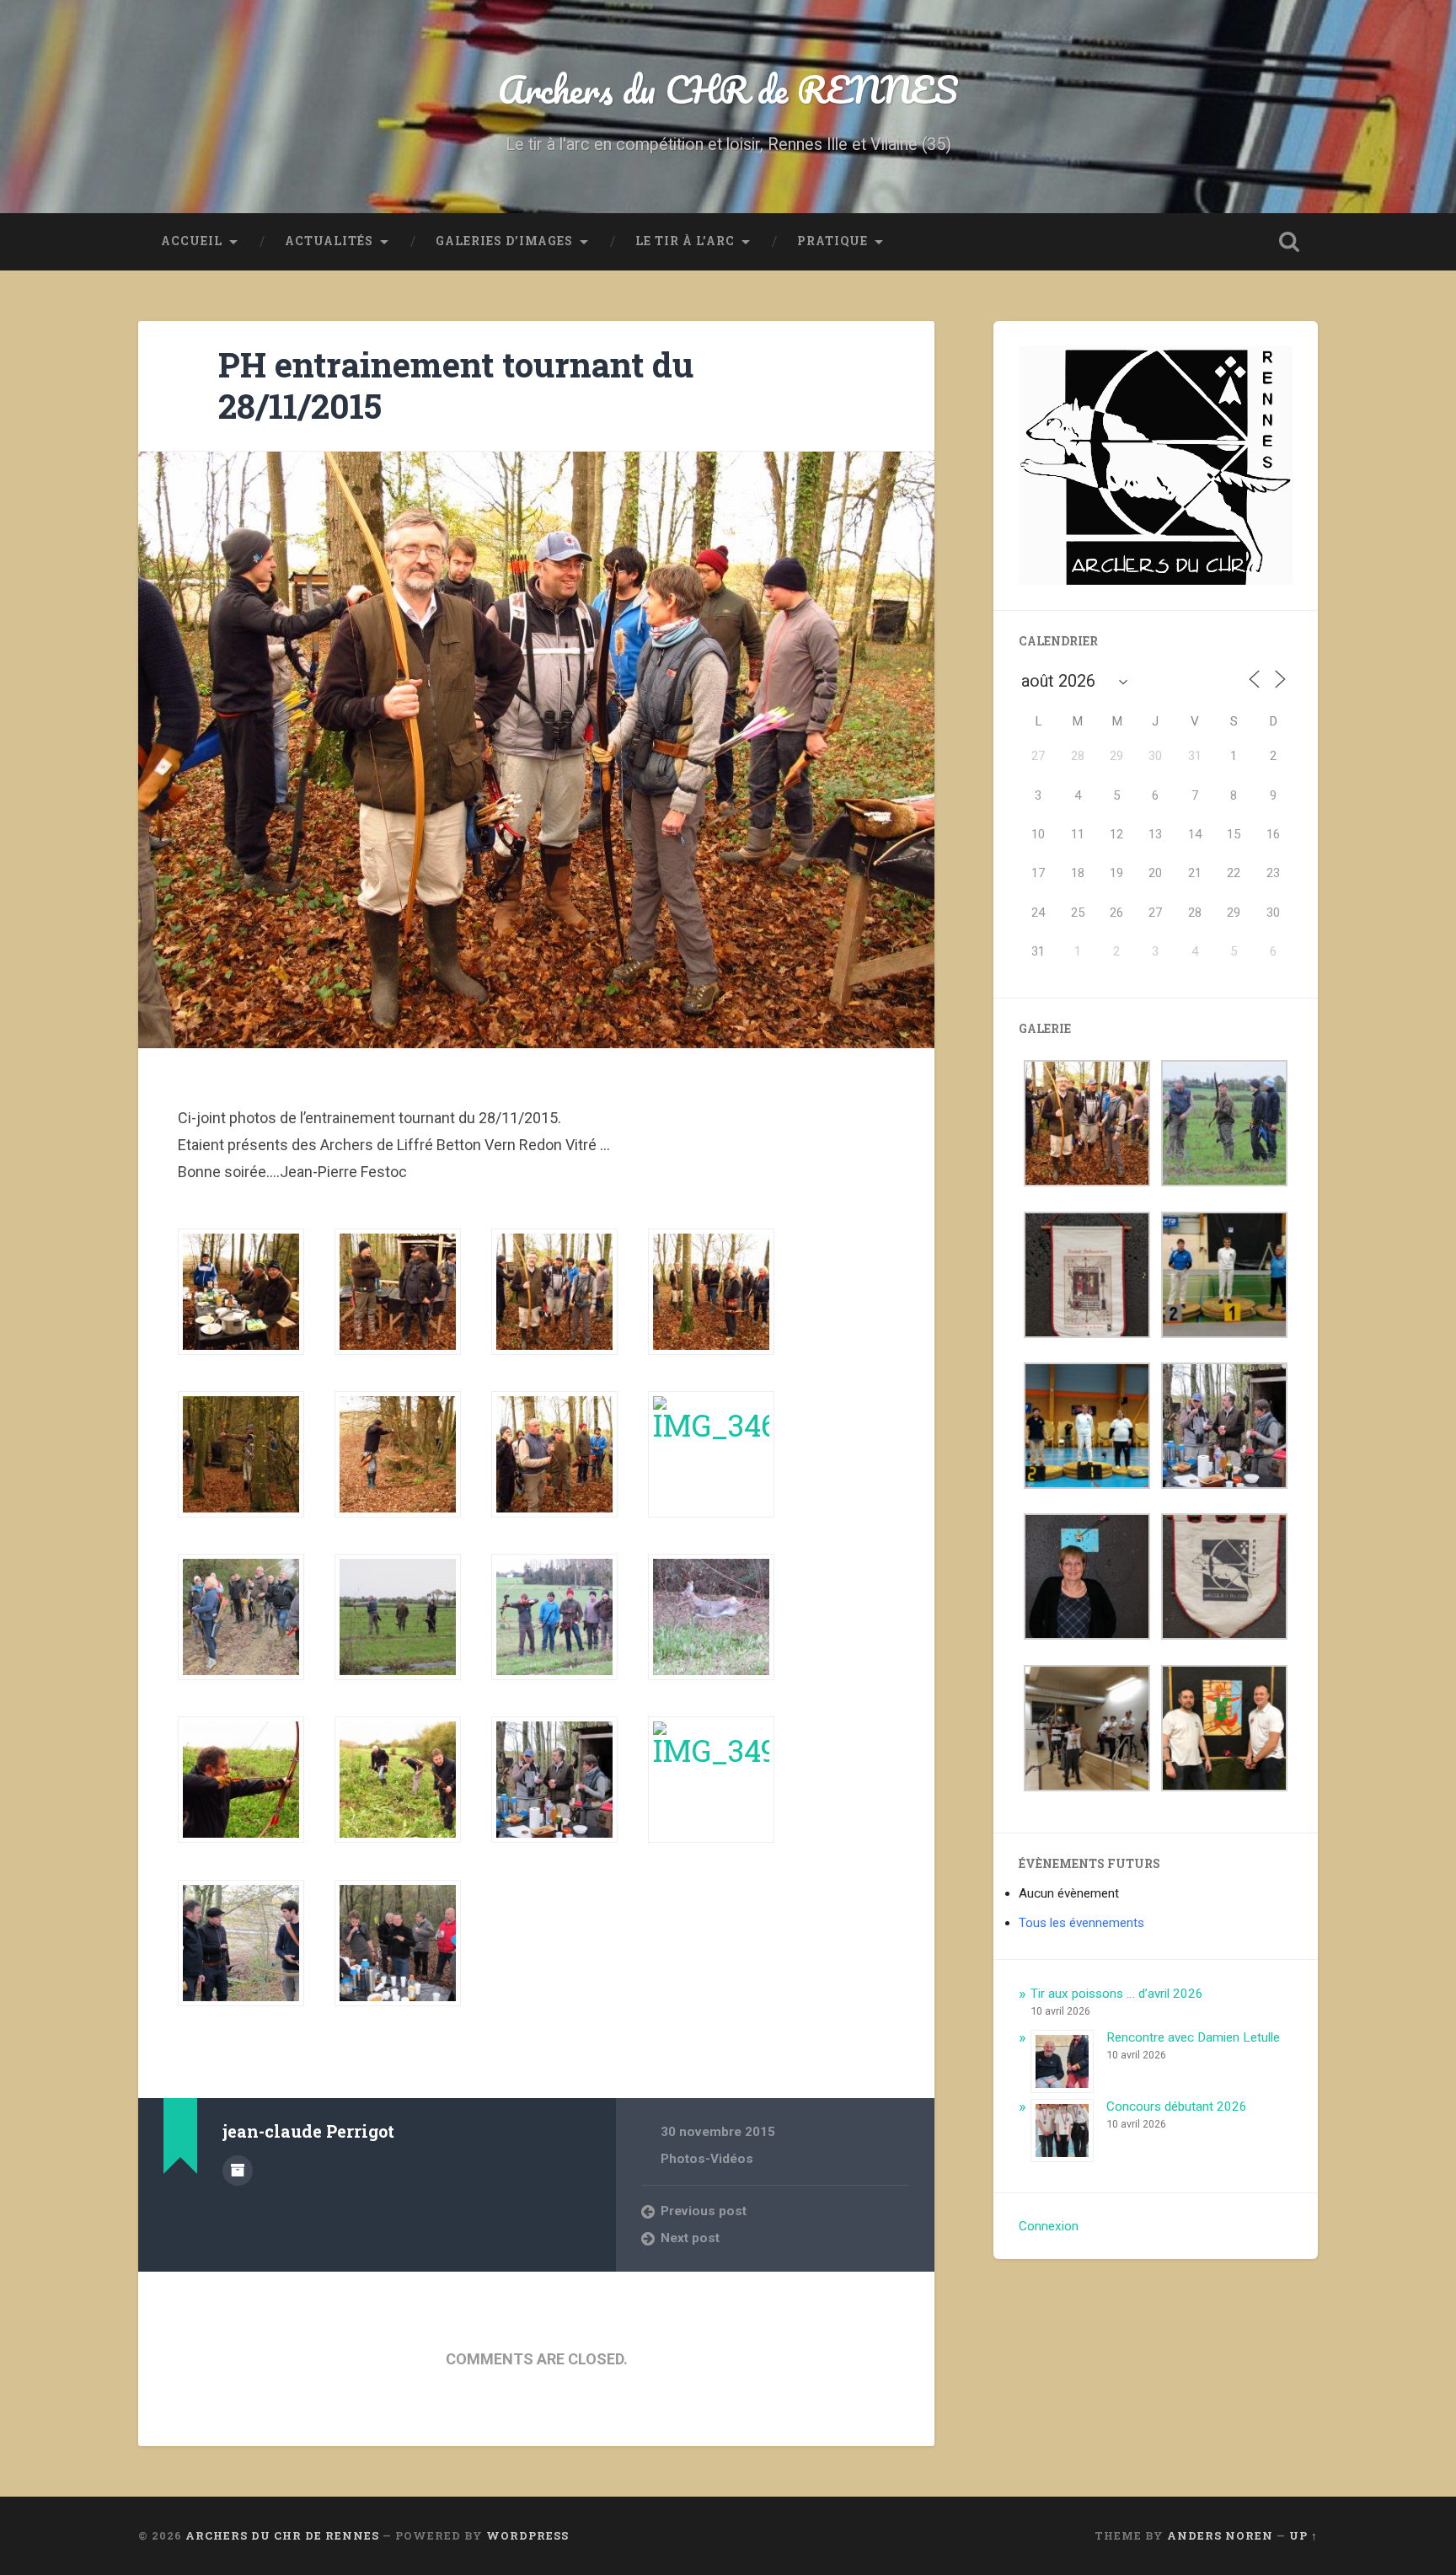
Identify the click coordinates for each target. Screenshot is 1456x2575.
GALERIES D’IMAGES (504, 241)
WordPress (527, 2535)
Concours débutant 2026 (1177, 2107)
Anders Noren (1220, 2535)
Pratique (832, 241)
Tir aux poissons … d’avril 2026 (1117, 1994)
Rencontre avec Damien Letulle (1193, 2037)
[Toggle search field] (1289, 242)
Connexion (1049, 2226)
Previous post (704, 2211)
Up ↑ (1303, 2535)
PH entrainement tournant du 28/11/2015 (456, 385)
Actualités (329, 241)
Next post (690, 2238)
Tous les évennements (1081, 1923)
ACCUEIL (192, 241)
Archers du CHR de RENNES (728, 89)
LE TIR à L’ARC (685, 241)
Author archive (238, 2171)
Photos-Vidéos (707, 2159)
